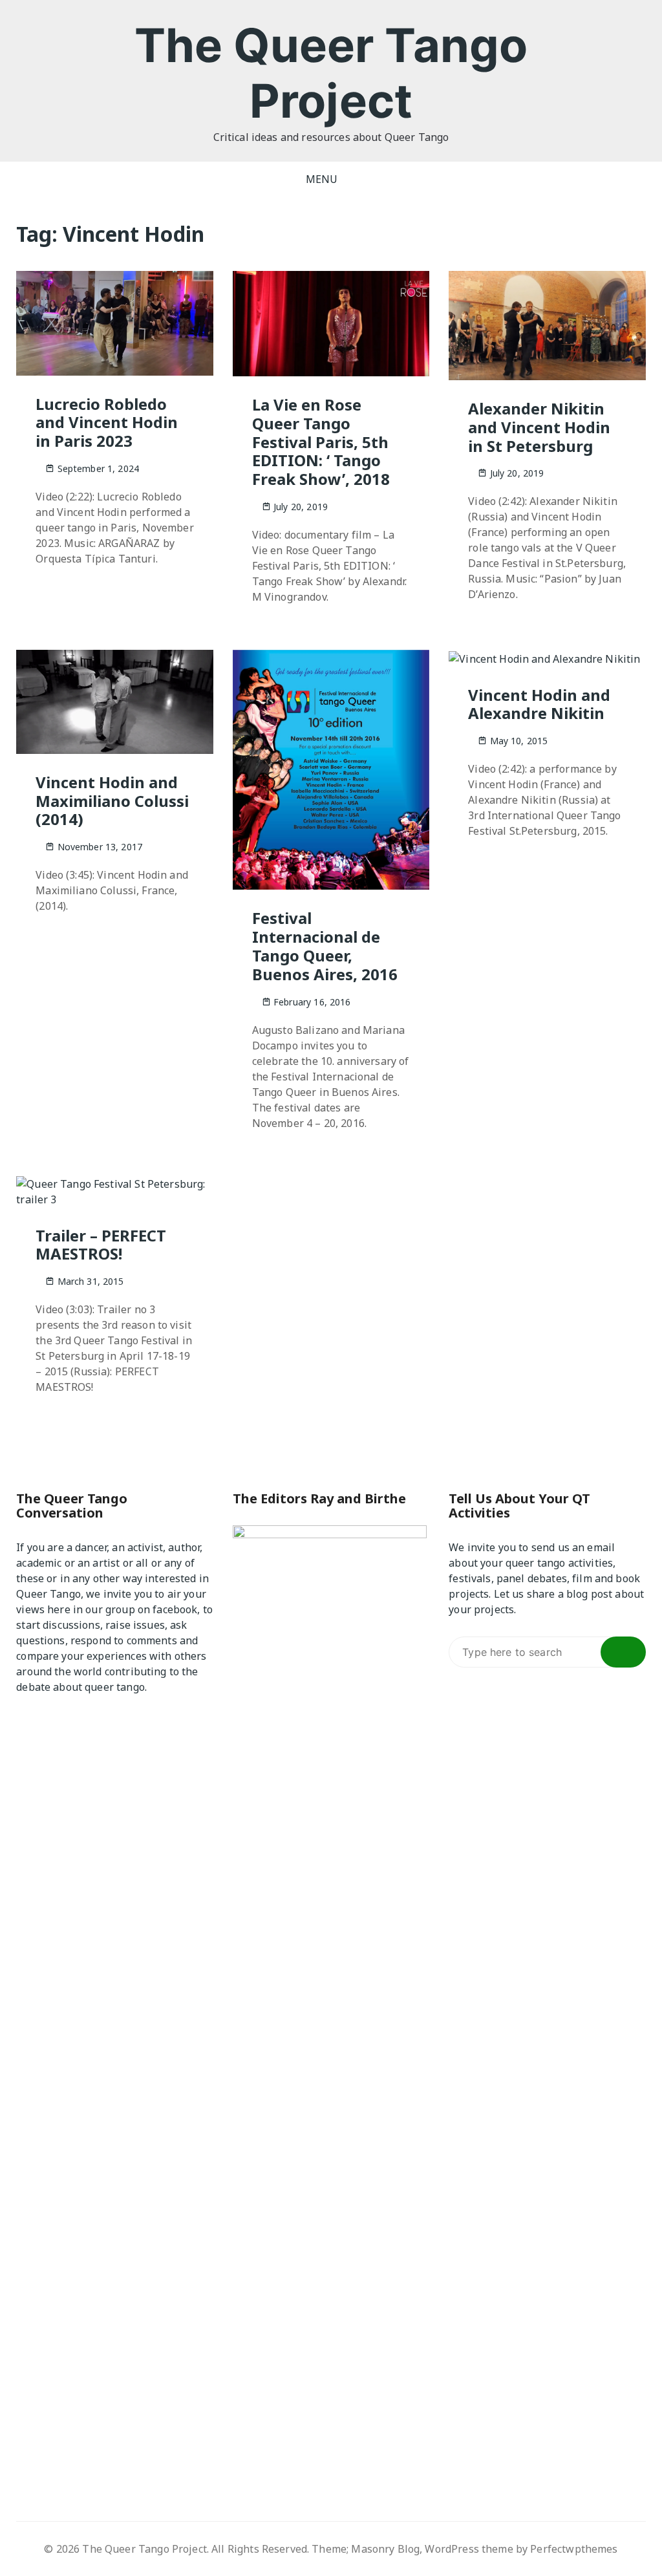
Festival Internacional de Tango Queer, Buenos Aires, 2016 (325, 946)
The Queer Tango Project (331, 73)
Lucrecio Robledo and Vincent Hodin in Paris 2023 (107, 423)
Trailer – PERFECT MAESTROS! (101, 1245)
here (59, 1609)
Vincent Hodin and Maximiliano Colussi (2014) (112, 801)
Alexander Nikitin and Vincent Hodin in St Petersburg (539, 427)
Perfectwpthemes (574, 2549)
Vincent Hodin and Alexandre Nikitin (539, 704)
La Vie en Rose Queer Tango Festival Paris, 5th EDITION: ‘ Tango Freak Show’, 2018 (321, 442)
